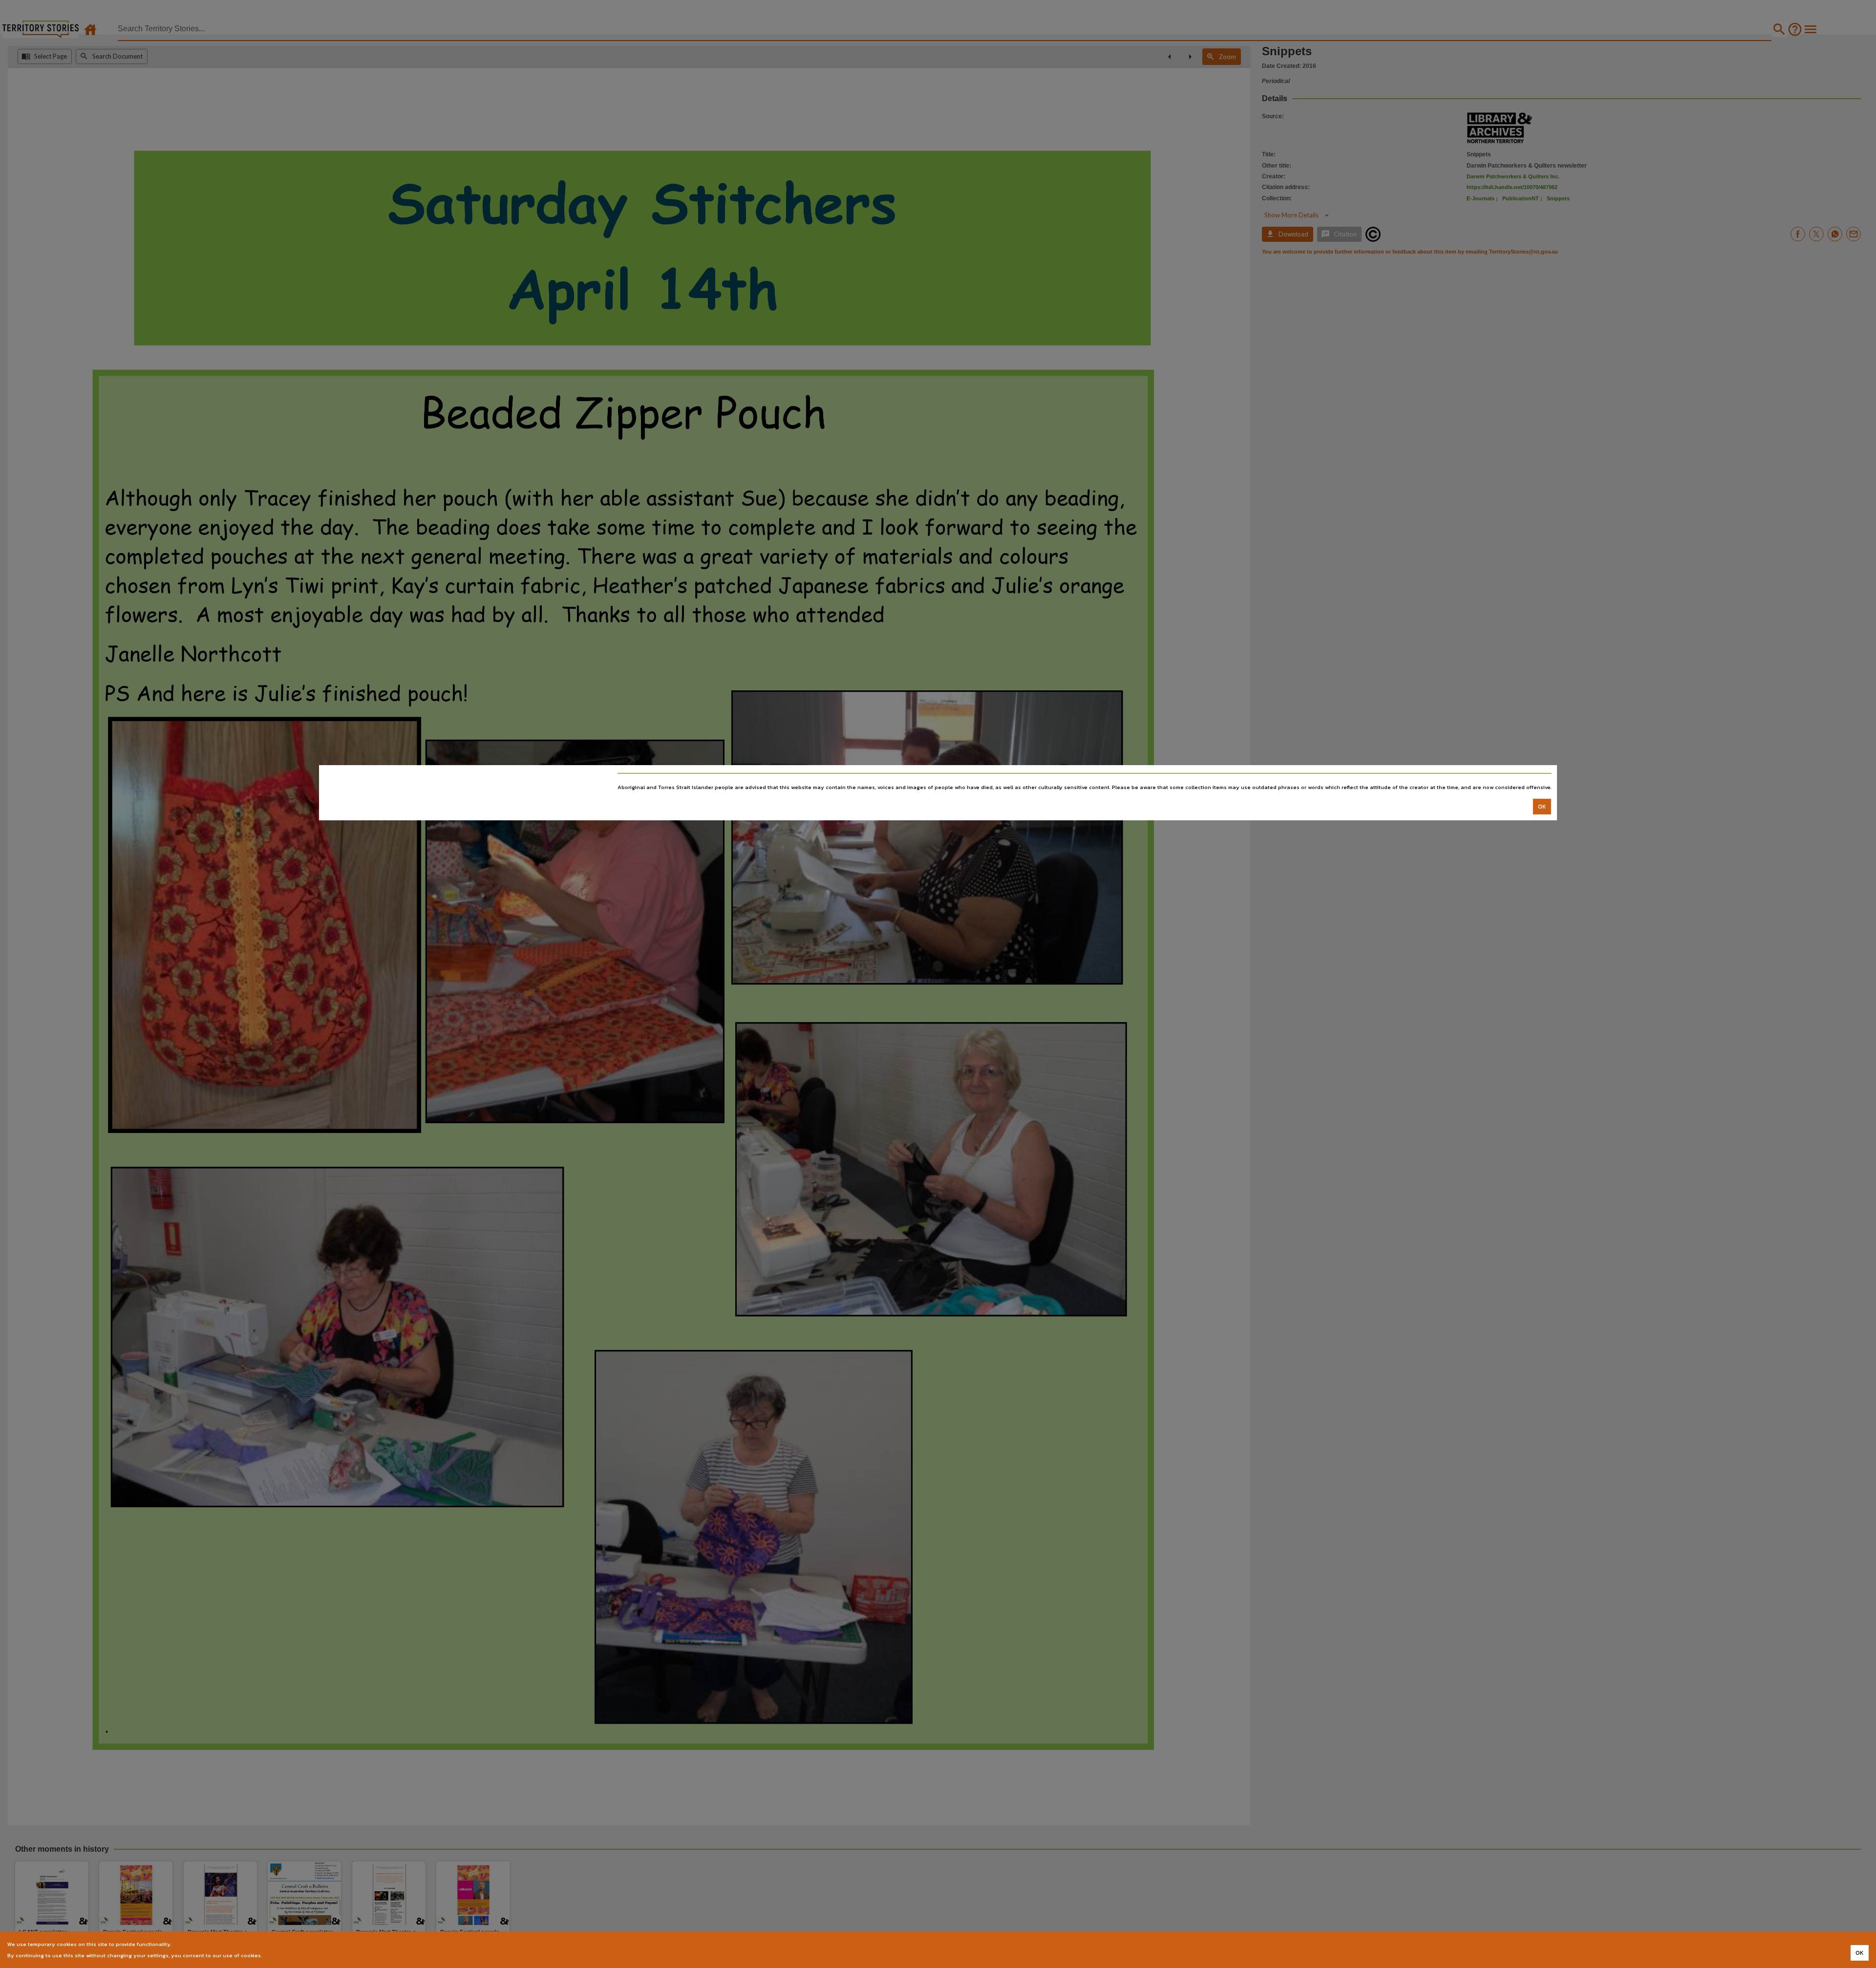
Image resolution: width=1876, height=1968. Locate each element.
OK (1542, 806)
